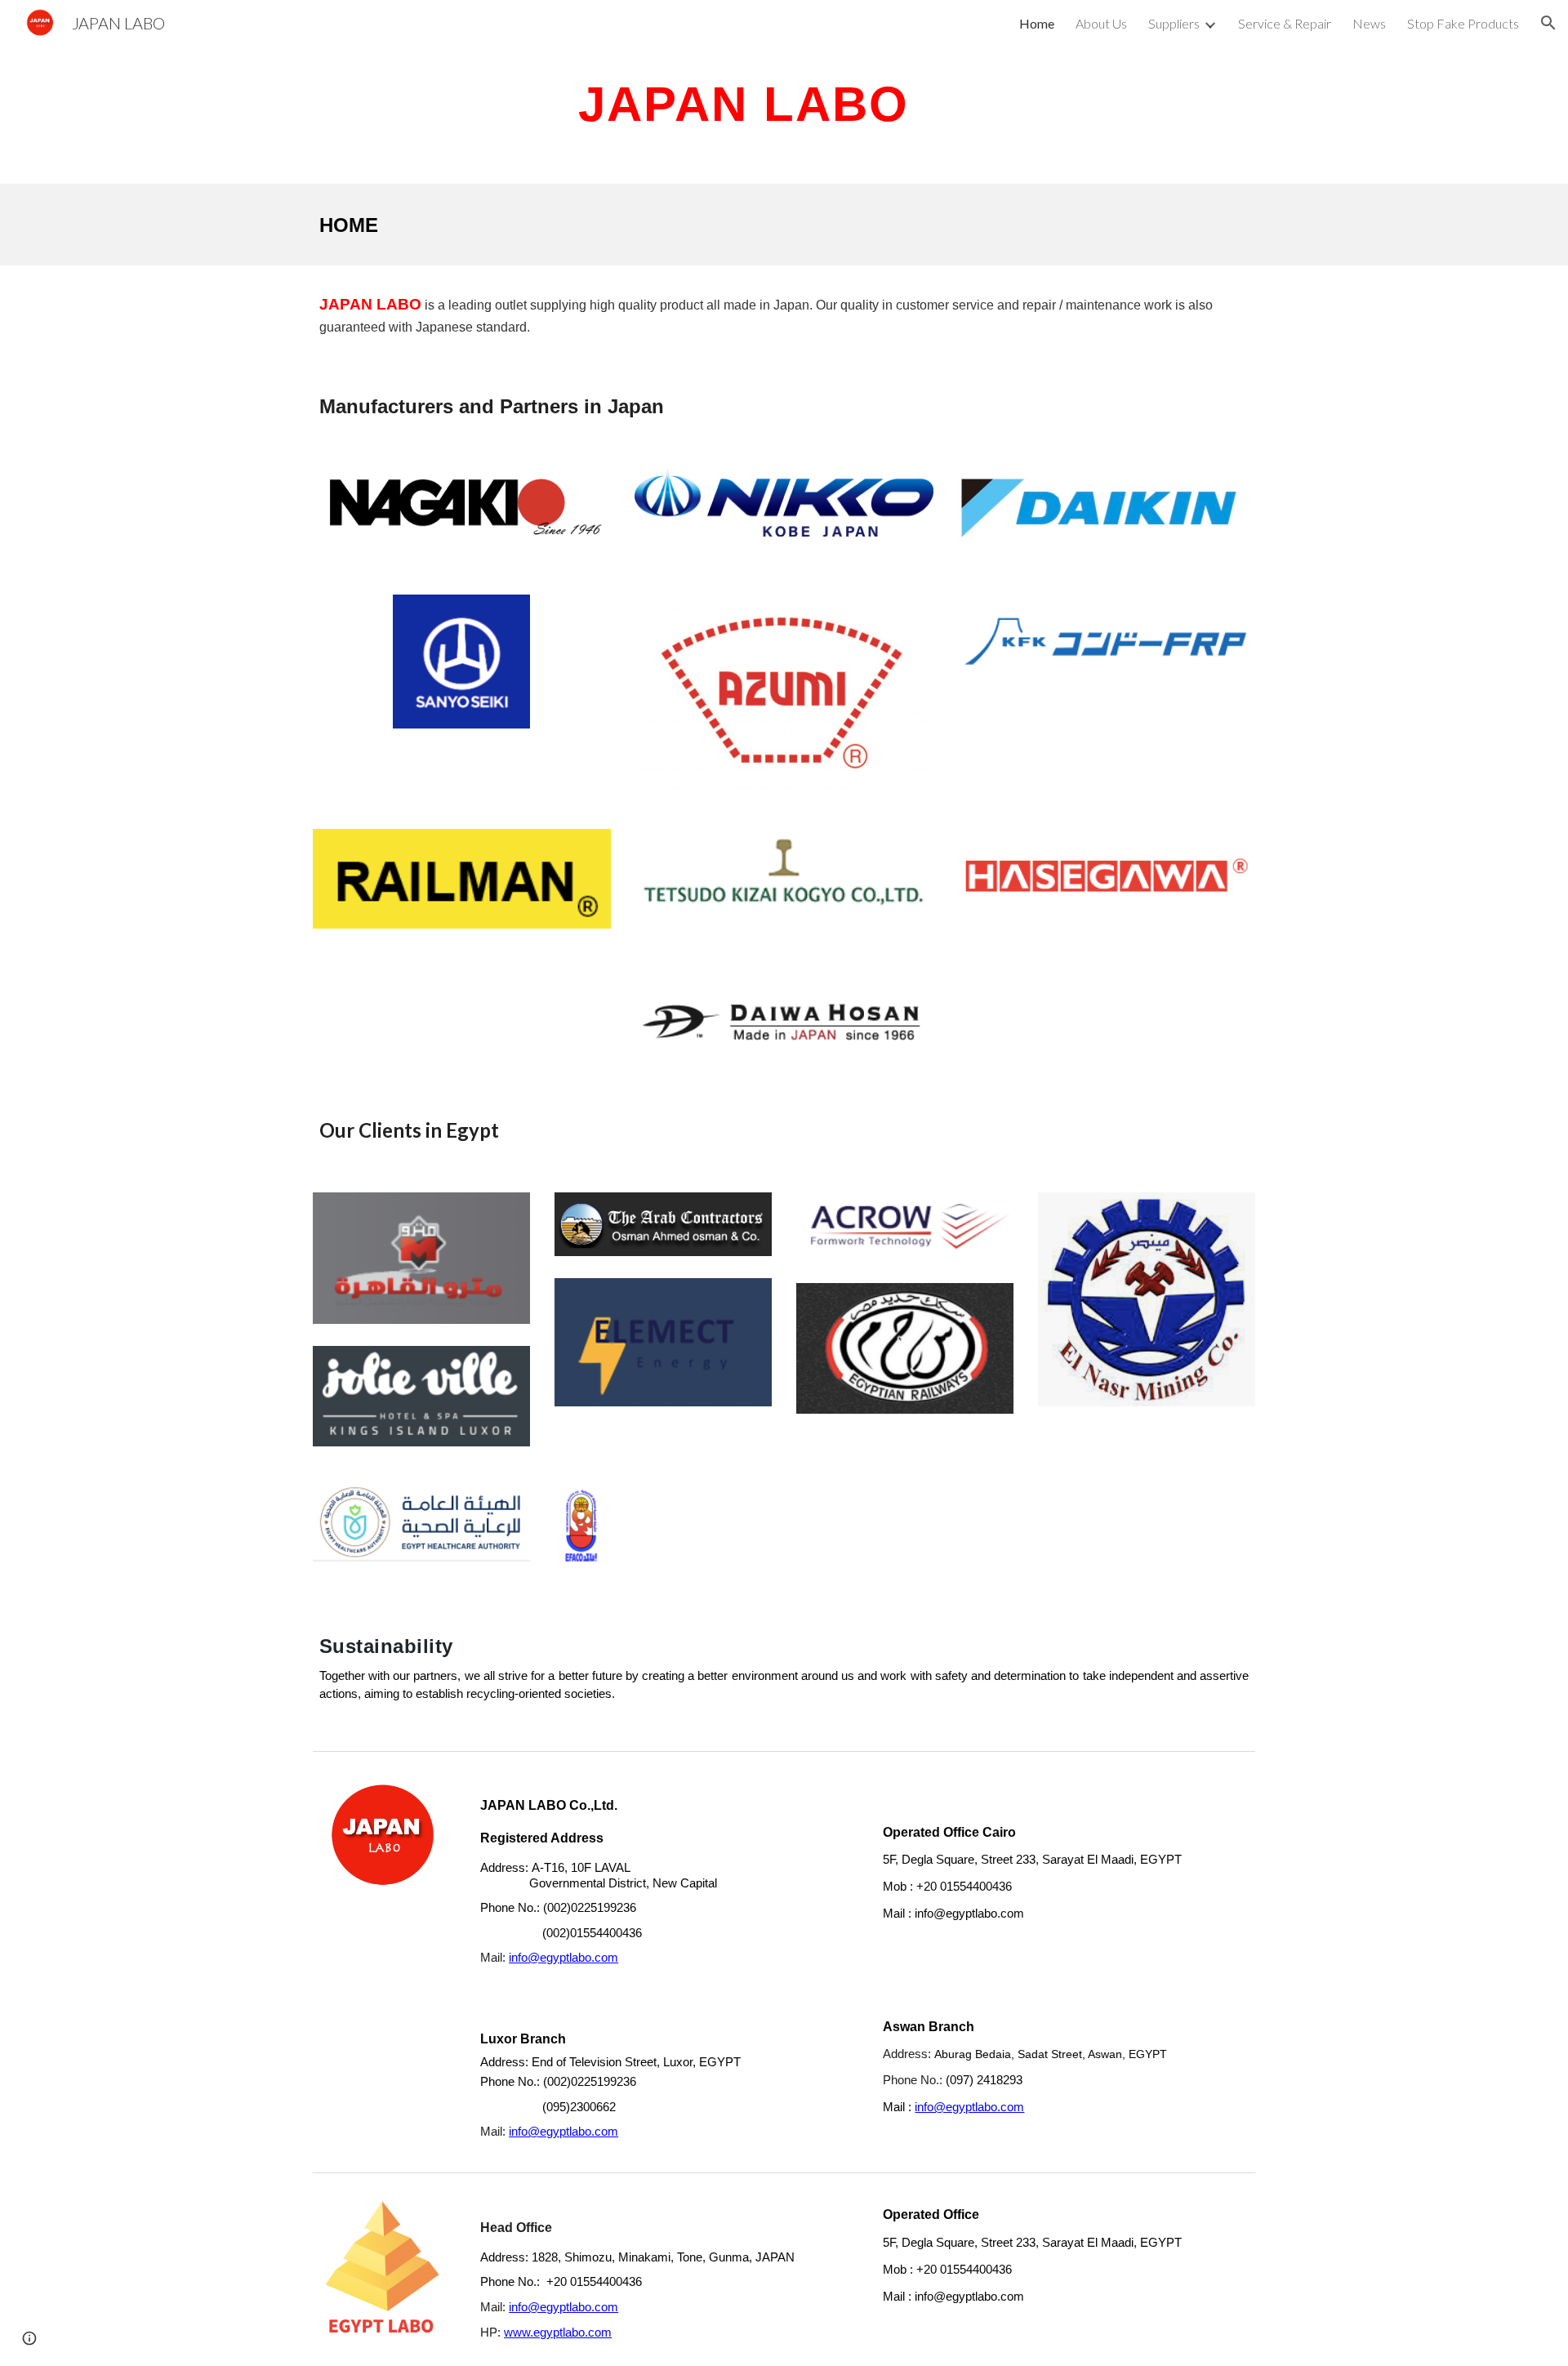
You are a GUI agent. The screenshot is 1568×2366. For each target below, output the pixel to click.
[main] (744, 103)
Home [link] (1037, 23)
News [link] (1369, 23)
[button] (1548, 23)
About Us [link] (1101, 23)
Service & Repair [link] (1285, 23)
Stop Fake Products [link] (1463, 23)
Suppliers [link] (1174, 23)
